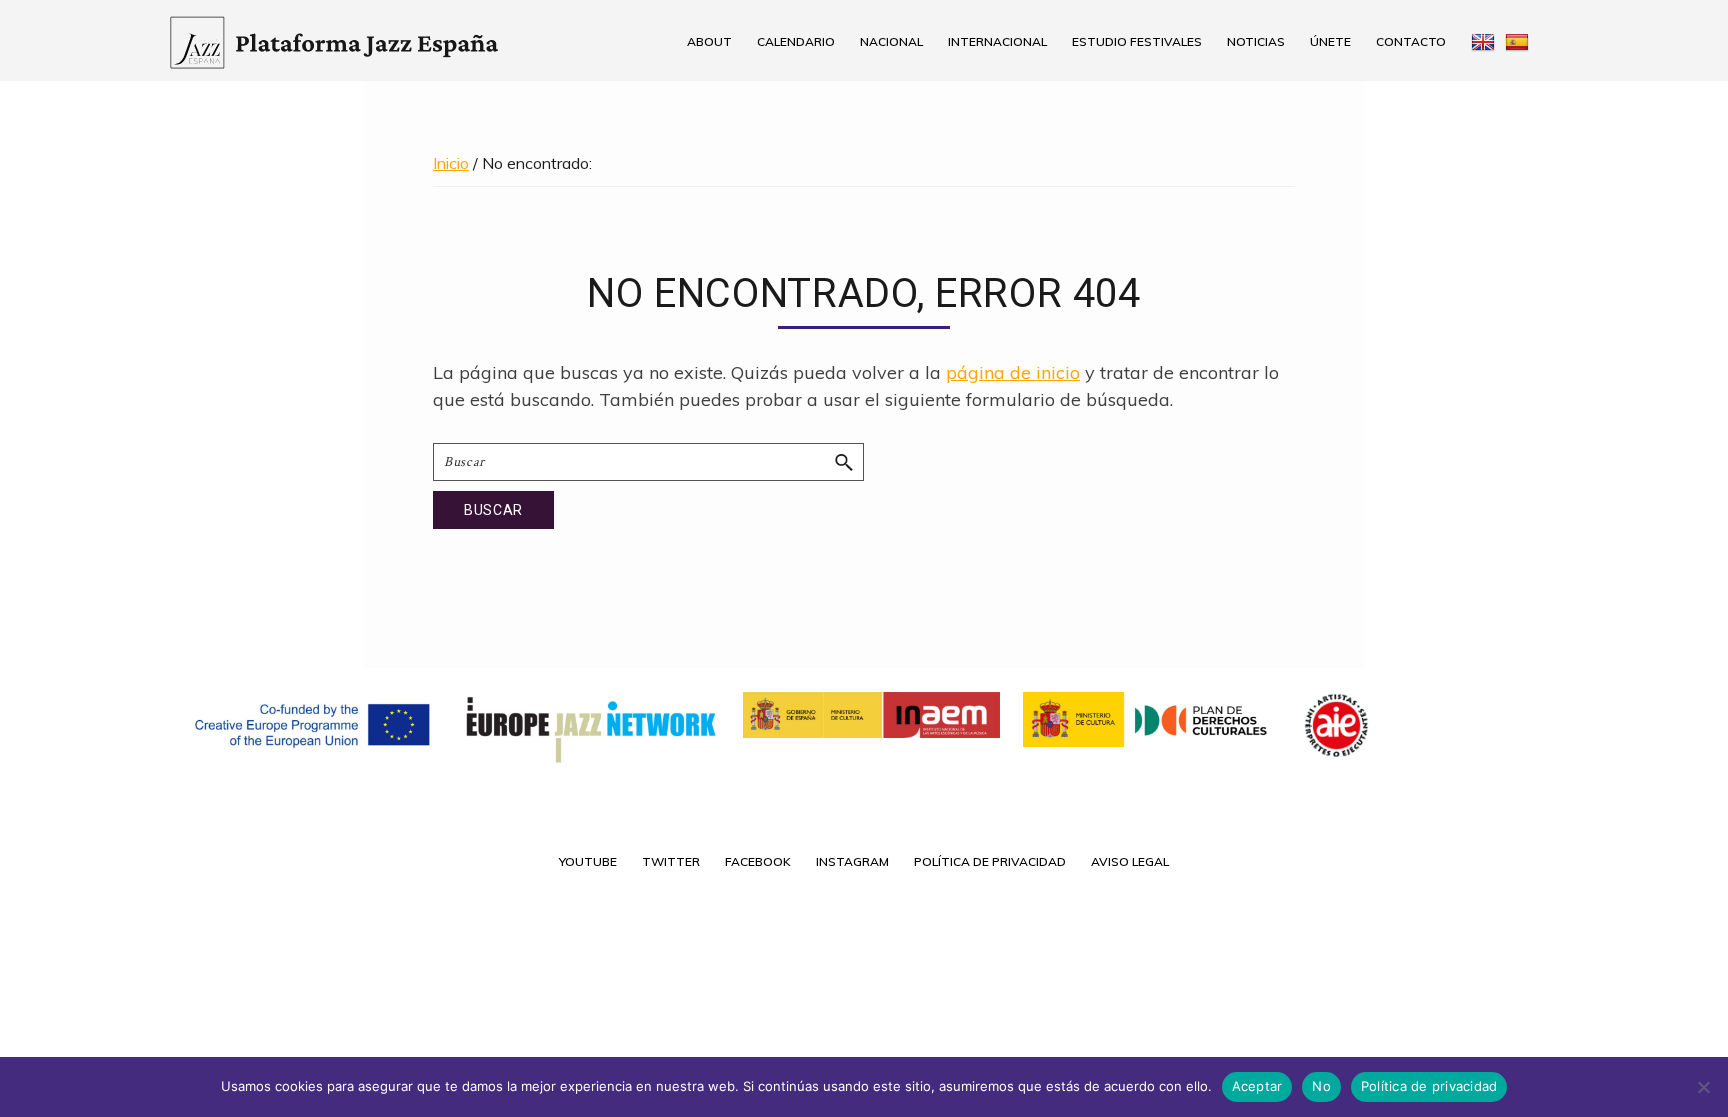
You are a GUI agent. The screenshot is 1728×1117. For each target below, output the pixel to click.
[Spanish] (1524, 41)
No (1321, 1086)
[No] (1703, 1087)
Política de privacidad (1429, 1086)
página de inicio (1013, 372)
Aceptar (1257, 1086)
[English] (1480, 41)
